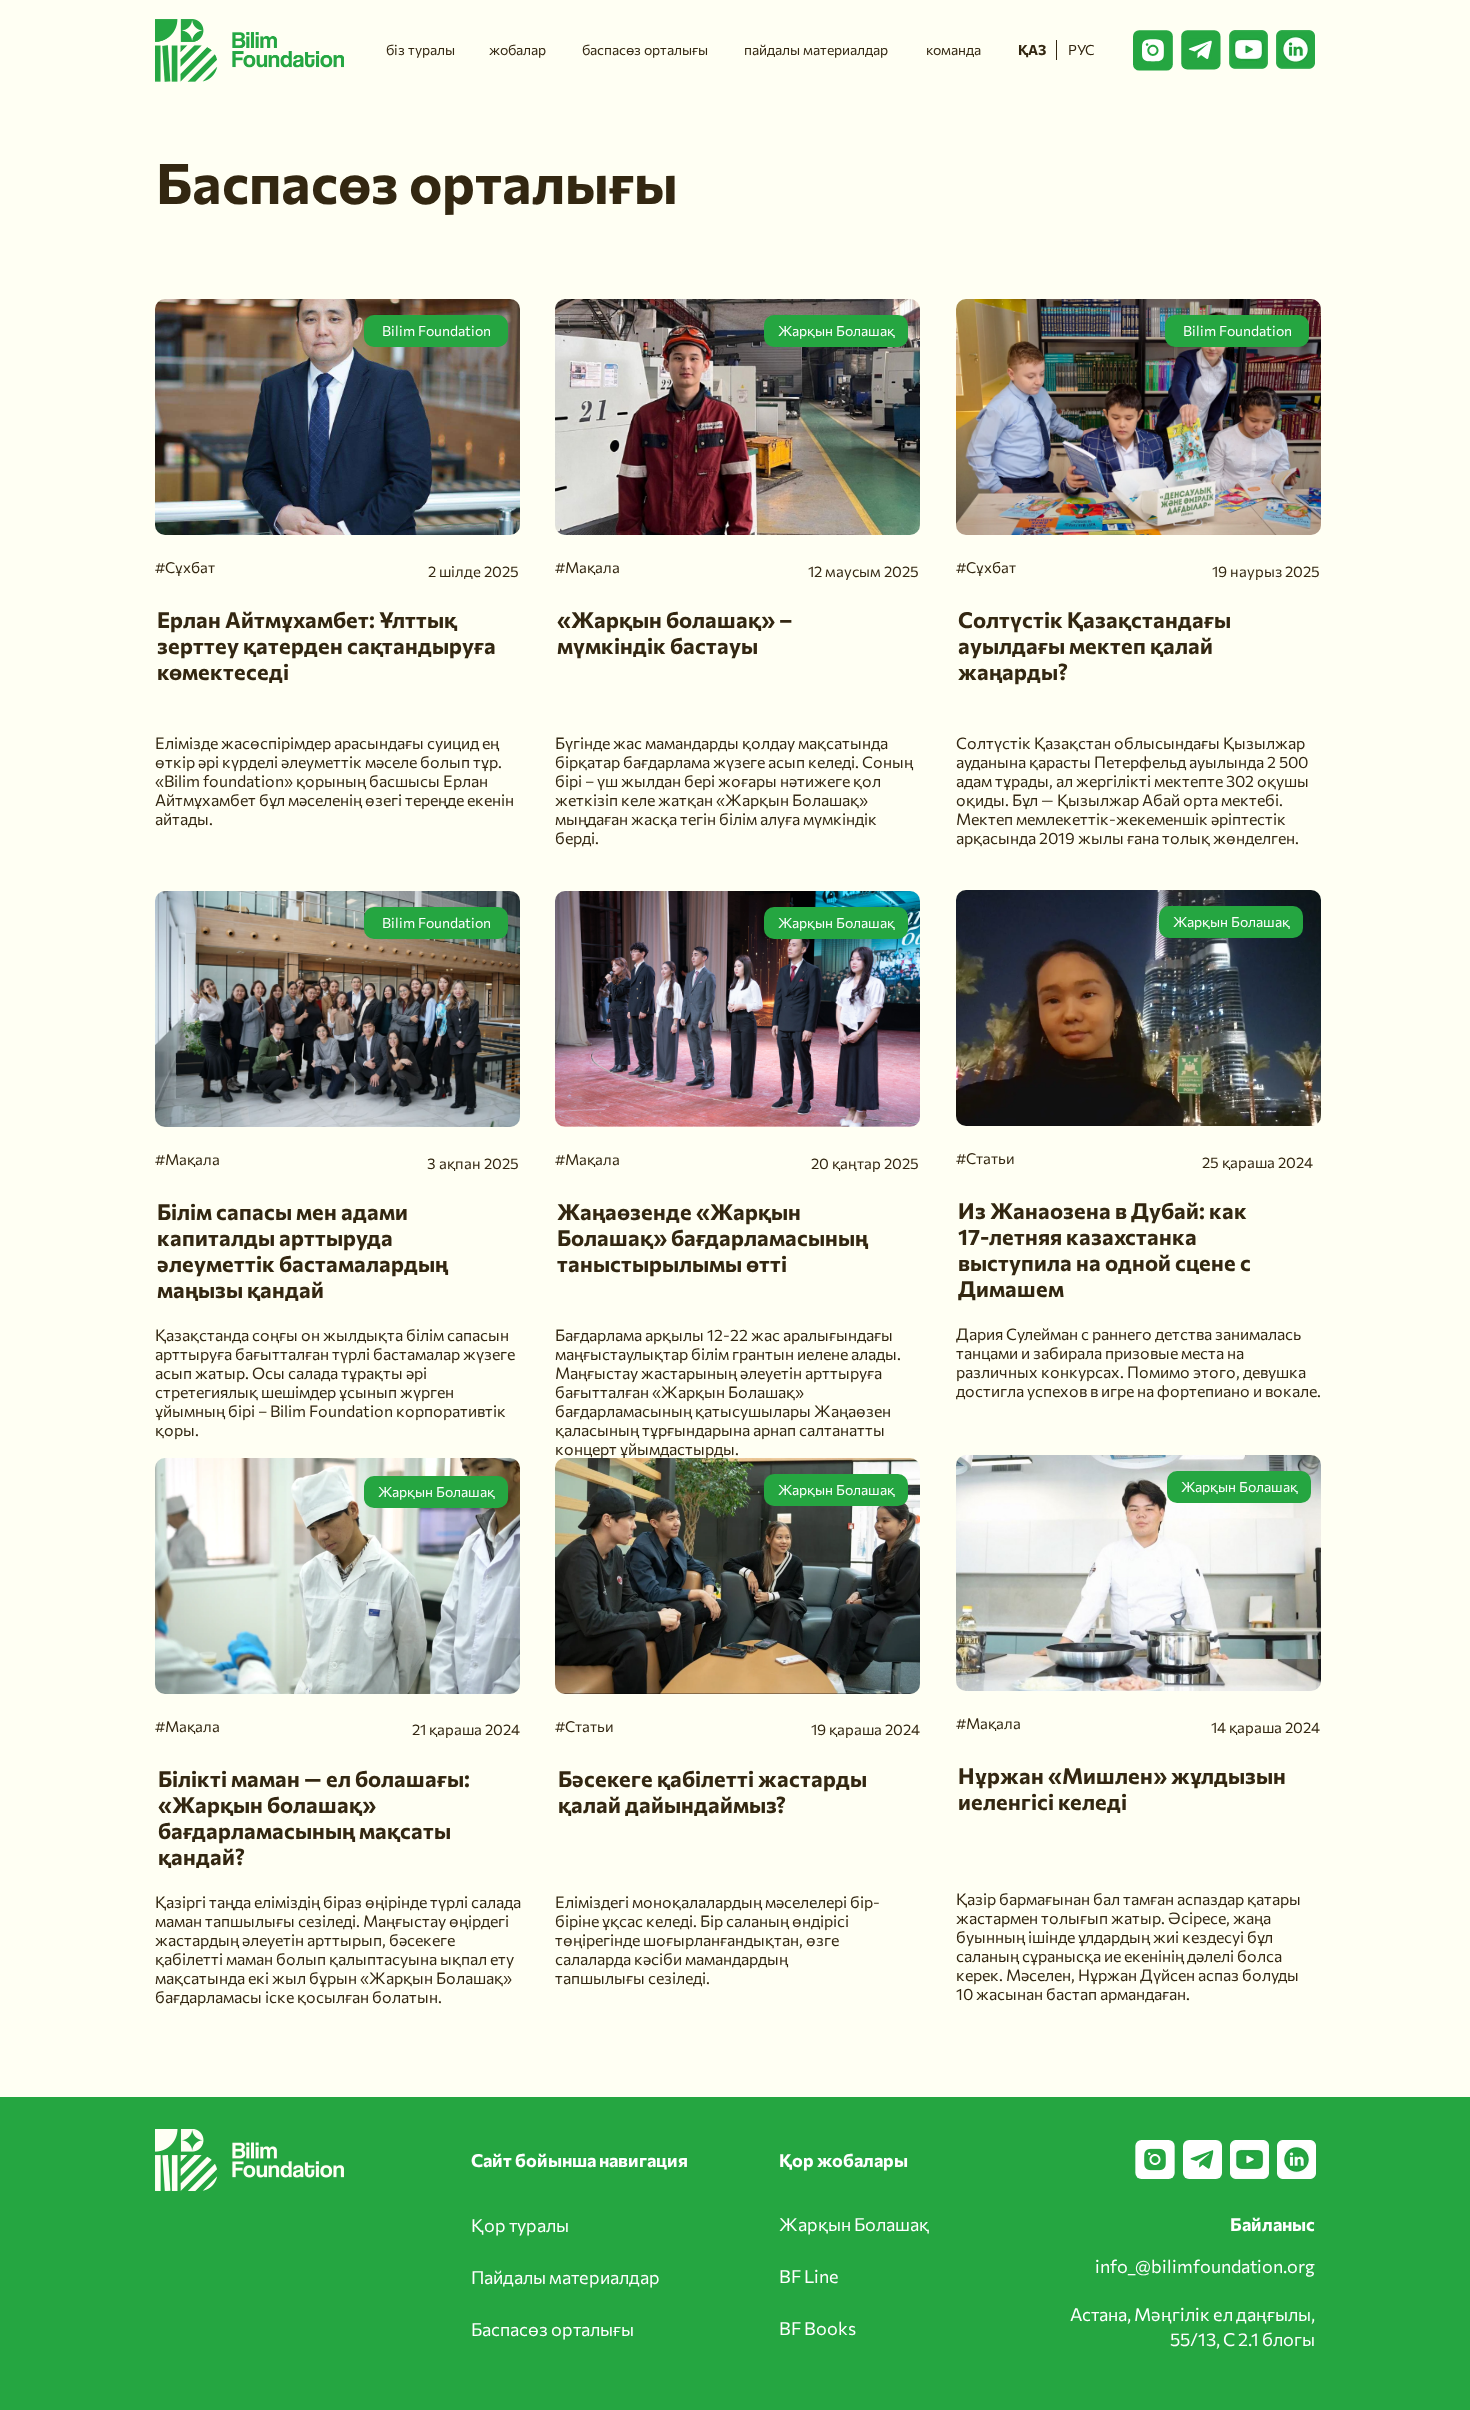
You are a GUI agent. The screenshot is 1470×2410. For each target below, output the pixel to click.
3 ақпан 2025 (473, 1163)
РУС (1081, 49)
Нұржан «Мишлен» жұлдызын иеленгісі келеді (1122, 1788)
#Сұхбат (986, 567)
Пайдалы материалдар (565, 2277)
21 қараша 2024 (466, 1729)
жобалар (517, 49)
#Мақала (988, 1723)
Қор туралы (520, 2225)
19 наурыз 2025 (1266, 571)
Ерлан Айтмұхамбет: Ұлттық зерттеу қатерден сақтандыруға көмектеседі (326, 645)
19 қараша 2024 (865, 1729)
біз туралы (420, 49)
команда (953, 49)
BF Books (817, 2328)
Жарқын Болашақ (836, 922)
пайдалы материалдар (816, 49)
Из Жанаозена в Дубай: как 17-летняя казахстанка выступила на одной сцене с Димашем (1104, 1249)
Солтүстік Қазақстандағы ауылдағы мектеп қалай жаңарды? (1094, 645)
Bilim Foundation (436, 922)
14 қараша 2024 (1265, 1727)
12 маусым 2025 (863, 571)
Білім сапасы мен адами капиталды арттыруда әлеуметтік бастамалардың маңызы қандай (302, 1250)
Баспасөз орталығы (552, 2329)
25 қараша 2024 (1257, 1162)
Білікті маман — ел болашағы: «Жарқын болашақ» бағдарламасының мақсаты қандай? (314, 1817)
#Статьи (985, 1158)
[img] (1138, 1008)
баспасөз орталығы (645, 49)
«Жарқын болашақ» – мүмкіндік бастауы (675, 632)
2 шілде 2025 (473, 571)
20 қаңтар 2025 (865, 1163)
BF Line (809, 2276)
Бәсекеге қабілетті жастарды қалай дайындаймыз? (712, 1791)
